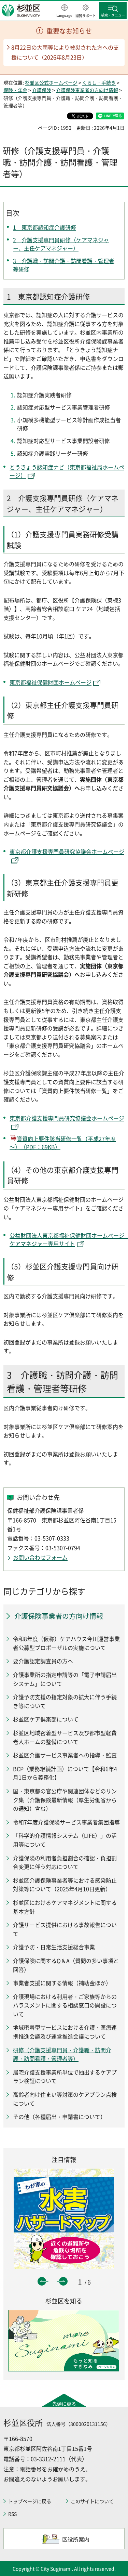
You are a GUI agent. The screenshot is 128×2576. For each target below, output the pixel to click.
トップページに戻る (30, 2501)
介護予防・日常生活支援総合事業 (54, 1947)
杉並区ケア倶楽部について (46, 1719)
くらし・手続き (99, 82)
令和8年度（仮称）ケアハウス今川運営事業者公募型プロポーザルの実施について (66, 1643)
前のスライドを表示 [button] (42, 2281)
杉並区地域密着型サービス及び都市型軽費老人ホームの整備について (65, 1737)
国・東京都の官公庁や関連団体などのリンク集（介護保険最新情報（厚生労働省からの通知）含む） (65, 1800)
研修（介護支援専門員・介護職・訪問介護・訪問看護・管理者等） (62, 2054)
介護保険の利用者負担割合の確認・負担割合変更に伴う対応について (65, 1862)
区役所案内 (76, 2539)
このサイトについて (92, 2501)
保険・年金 (15, 90)
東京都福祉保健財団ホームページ (51, 682)
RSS (12, 2514)
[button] (64, 11)
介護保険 (42, 90)
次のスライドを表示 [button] (63, 2281)
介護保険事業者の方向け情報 (87, 90)
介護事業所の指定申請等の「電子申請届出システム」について (65, 1679)
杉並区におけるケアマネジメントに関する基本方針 (65, 1907)
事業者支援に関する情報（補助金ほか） (62, 1983)
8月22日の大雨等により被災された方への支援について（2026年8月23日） (65, 52)
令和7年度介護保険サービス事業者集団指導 (66, 1822)
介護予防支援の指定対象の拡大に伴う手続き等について (65, 1701)
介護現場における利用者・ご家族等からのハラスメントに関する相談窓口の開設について (65, 2005)
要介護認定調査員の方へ (43, 1661)
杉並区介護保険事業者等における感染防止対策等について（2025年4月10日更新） (65, 1885)
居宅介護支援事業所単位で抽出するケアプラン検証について (65, 2077)
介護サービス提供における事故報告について (65, 1929)
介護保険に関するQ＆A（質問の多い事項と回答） (66, 1965)
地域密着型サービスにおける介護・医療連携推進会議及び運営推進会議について (65, 2032)
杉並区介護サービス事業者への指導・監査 (65, 1755)
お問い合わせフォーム (40, 1557)
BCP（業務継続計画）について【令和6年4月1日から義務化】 (65, 1773)
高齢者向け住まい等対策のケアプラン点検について (65, 2099)
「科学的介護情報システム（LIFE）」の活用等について (65, 1840)
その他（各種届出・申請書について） (59, 2117)
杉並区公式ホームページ (51, 82)
